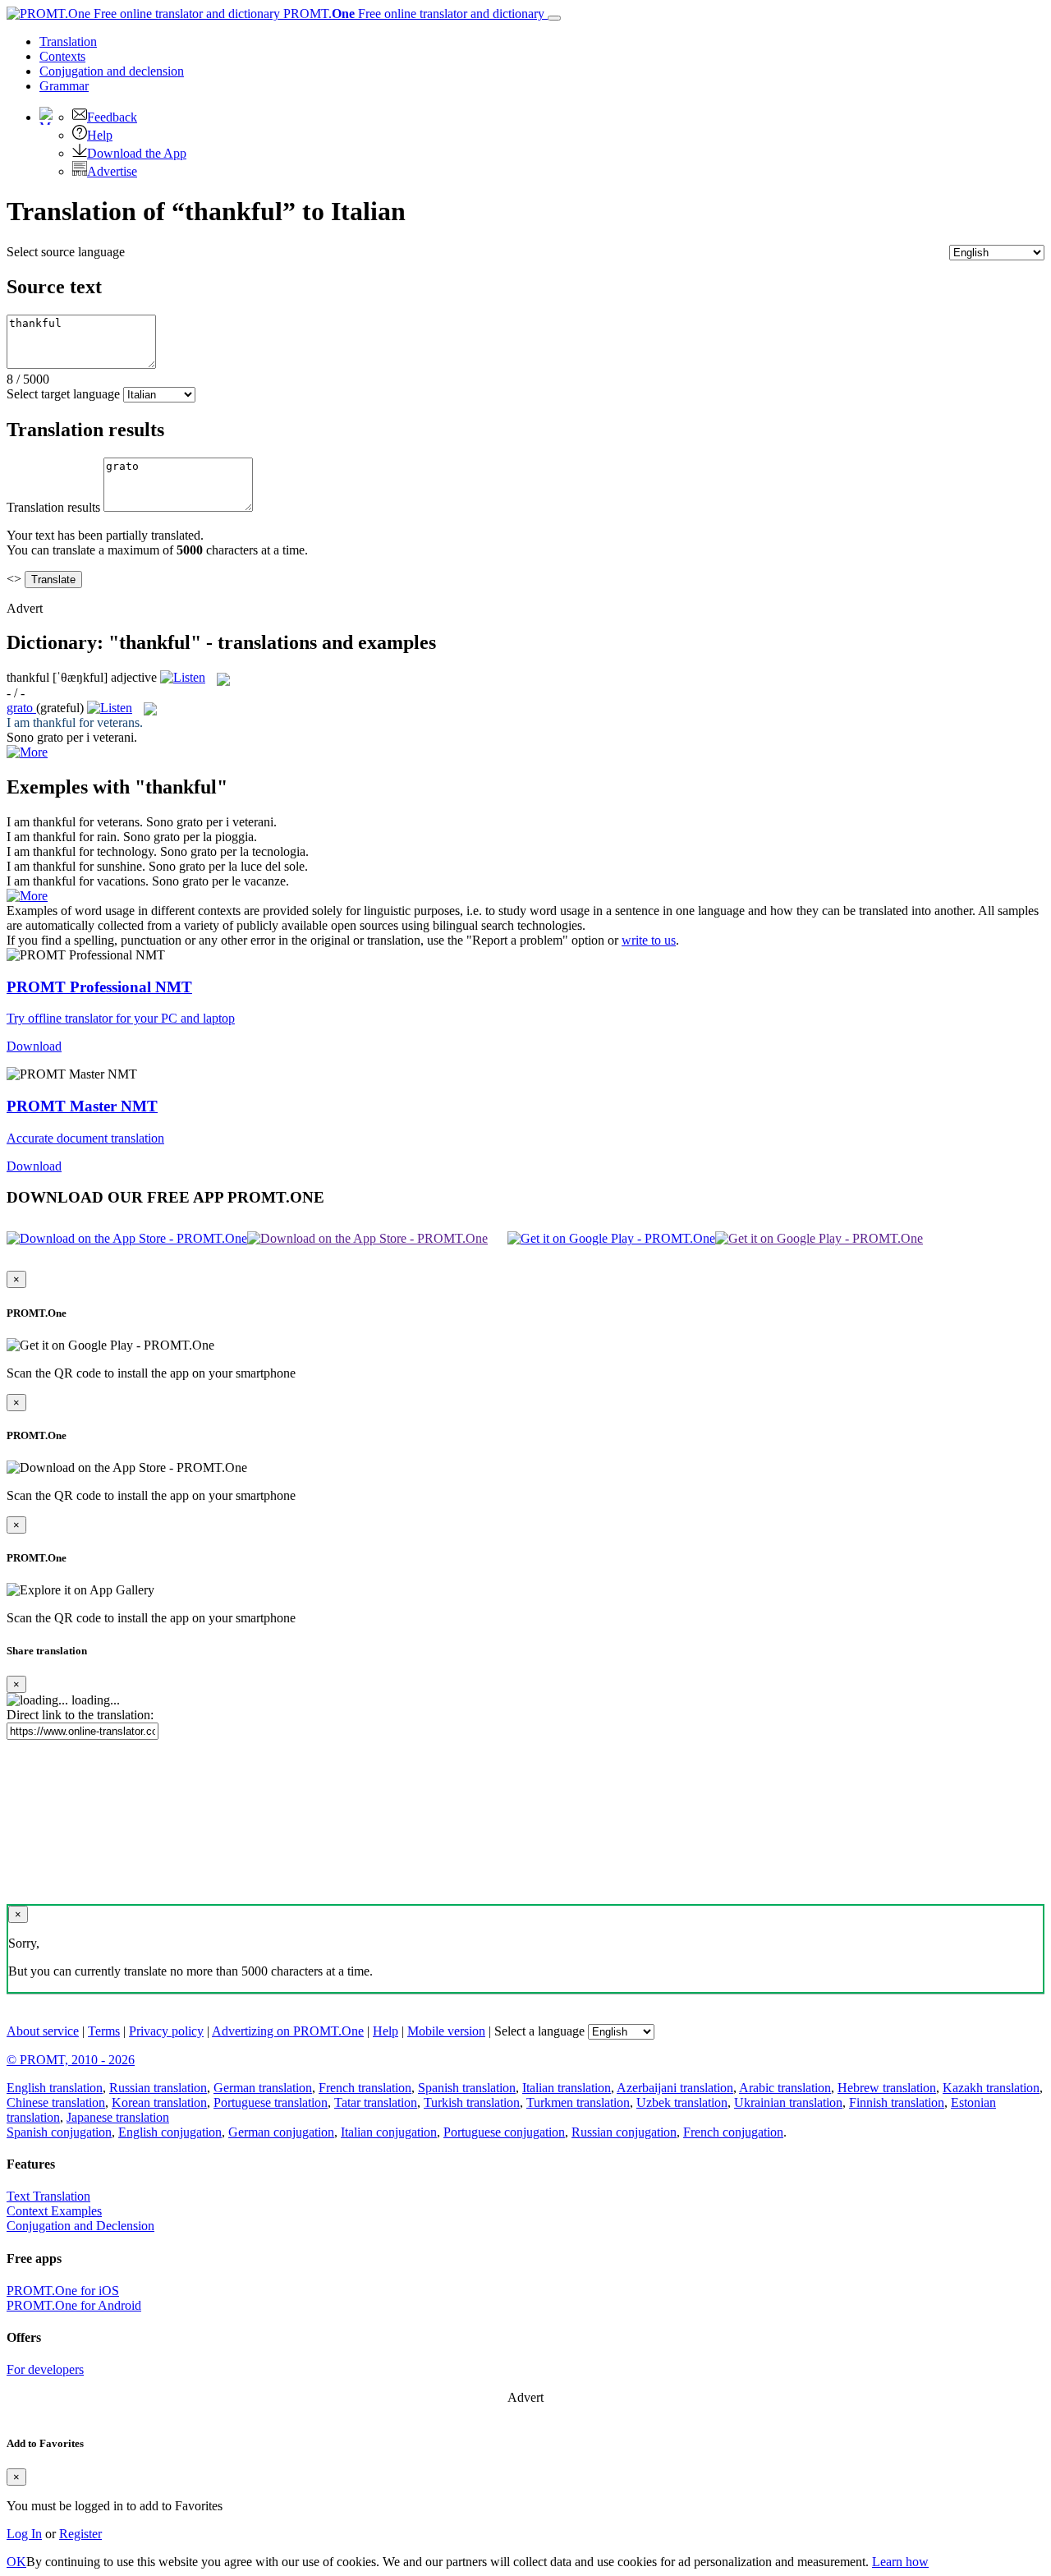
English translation (55, 2088)
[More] (27, 896)
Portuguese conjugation (504, 2132)
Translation (68, 41)
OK (16, 2562)
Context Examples (54, 2211)
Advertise (112, 171)
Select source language (66, 252)
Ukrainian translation (788, 2102)
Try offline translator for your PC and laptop (121, 1018)
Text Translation (48, 2196)
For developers (45, 2369)
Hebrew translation (887, 2088)
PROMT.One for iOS (63, 2291)
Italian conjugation (389, 2132)
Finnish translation (897, 2102)
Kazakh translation (991, 2088)
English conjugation (170, 2132)
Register (80, 2534)
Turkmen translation (578, 2102)
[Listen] (183, 677)
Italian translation (567, 2088)
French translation (365, 2088)
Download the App (137, 153)
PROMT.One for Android (74, 2305)
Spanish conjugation (59, 2132)
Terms (104, 2031)
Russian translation (158, 2088)
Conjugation (112, 71)
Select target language (63, 394)
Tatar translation (376, 2102)
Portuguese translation (271, 2102)
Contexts (62, 56)
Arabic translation (785, 2088)
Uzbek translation (682, 2102)
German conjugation (281, 2132)
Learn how (900, 2562)
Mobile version (446, 2031)
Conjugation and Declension (80, 2226)
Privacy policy (166, 2031)
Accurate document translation (85, 1138)
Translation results (53, 507)
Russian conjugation (624, 2132)
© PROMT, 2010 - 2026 (71, 2060)
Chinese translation (56, 2102)
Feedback (112, 117)
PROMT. (412, 14)
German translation (263, 2088)
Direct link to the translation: (80, 1715)
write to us (649, 940)
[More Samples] (27, 752)
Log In (24, 2534)
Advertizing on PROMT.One (288, 2031)
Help (100, 135)
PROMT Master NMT (82, 1106)
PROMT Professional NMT (99, 987)
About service (43, 2031)
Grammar (64, 86)
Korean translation (159, 2102)
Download (34, 1046)
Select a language (539, 2031)
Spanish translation (467, 2088)
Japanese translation (118, 2117)
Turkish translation (472, 2102)
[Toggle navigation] (554, 18)
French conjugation (733, 2132)
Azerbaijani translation (675, 2088)
